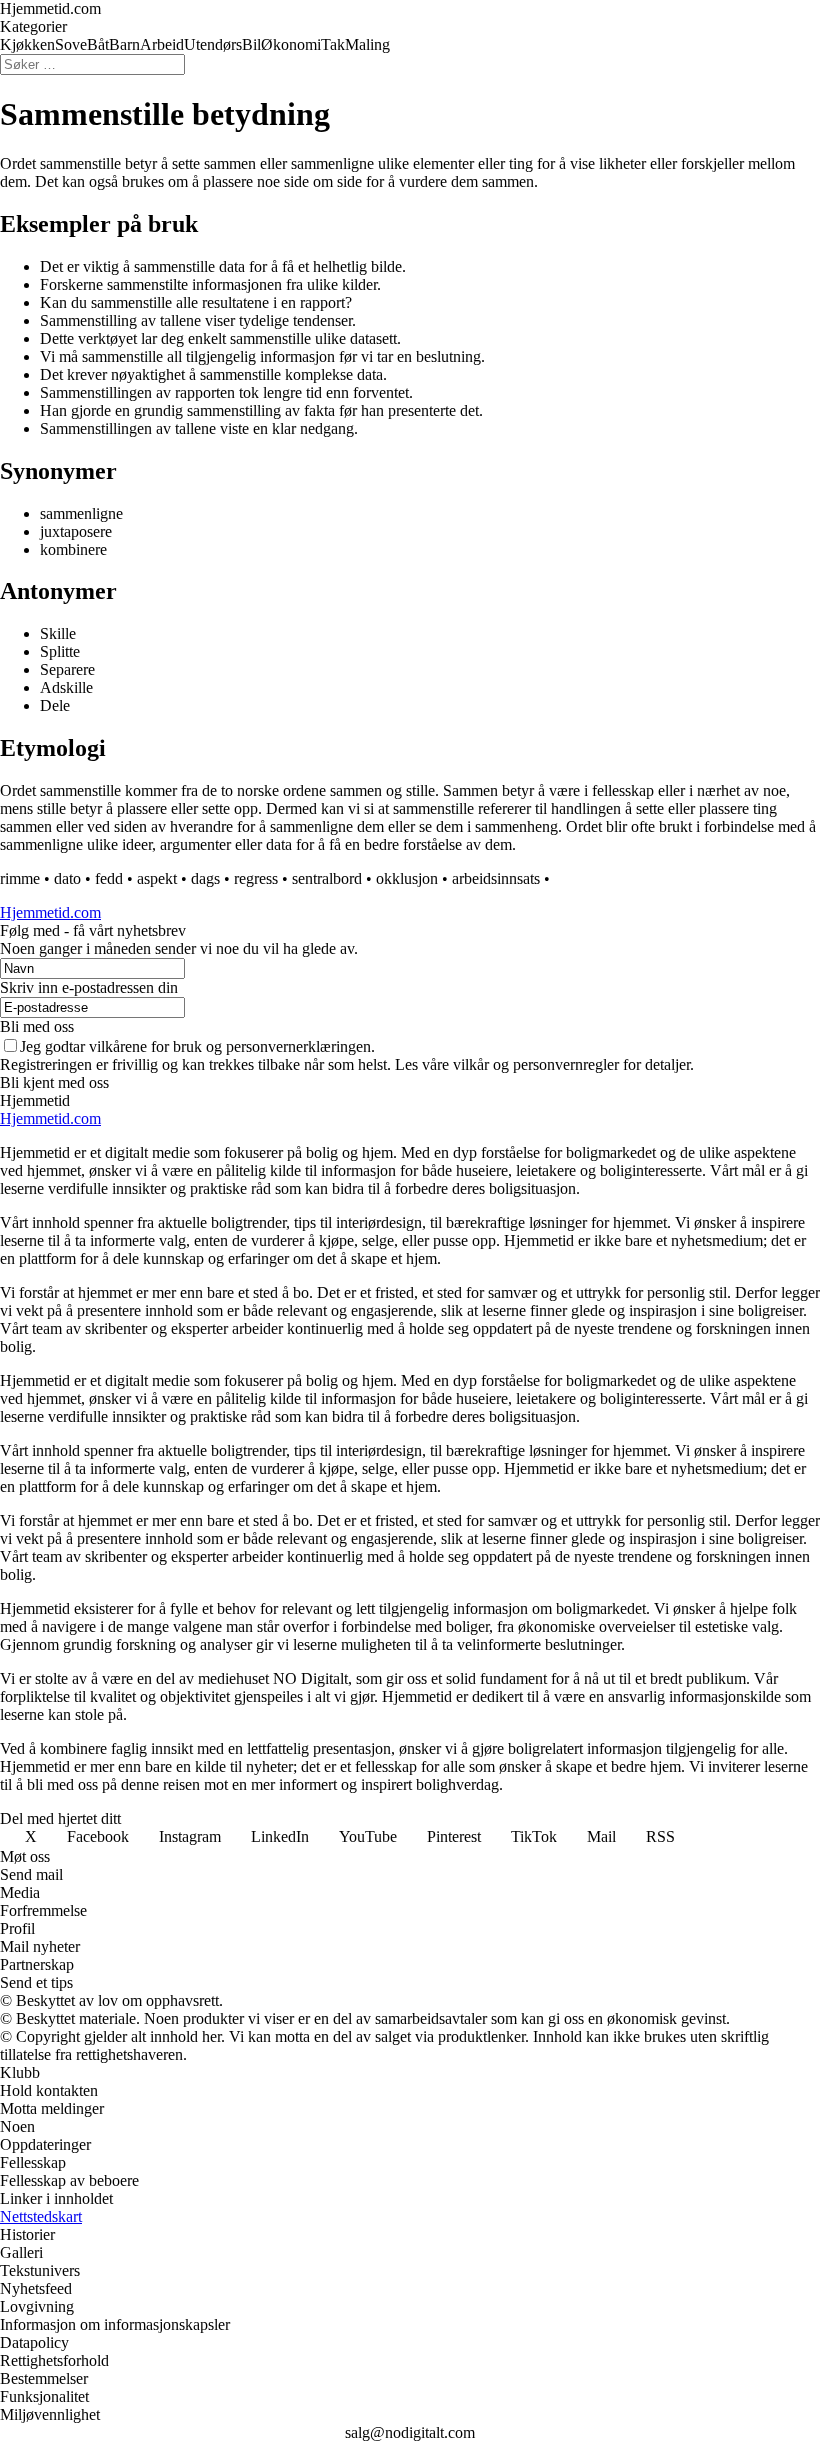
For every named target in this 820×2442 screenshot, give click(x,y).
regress (256, 878)
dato (67, 878)
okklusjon (407, 878)
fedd (109, 878)
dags (205, 878)
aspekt (157, 878)
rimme (20, 878)
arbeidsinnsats (496, 878)
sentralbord (327, 878)
